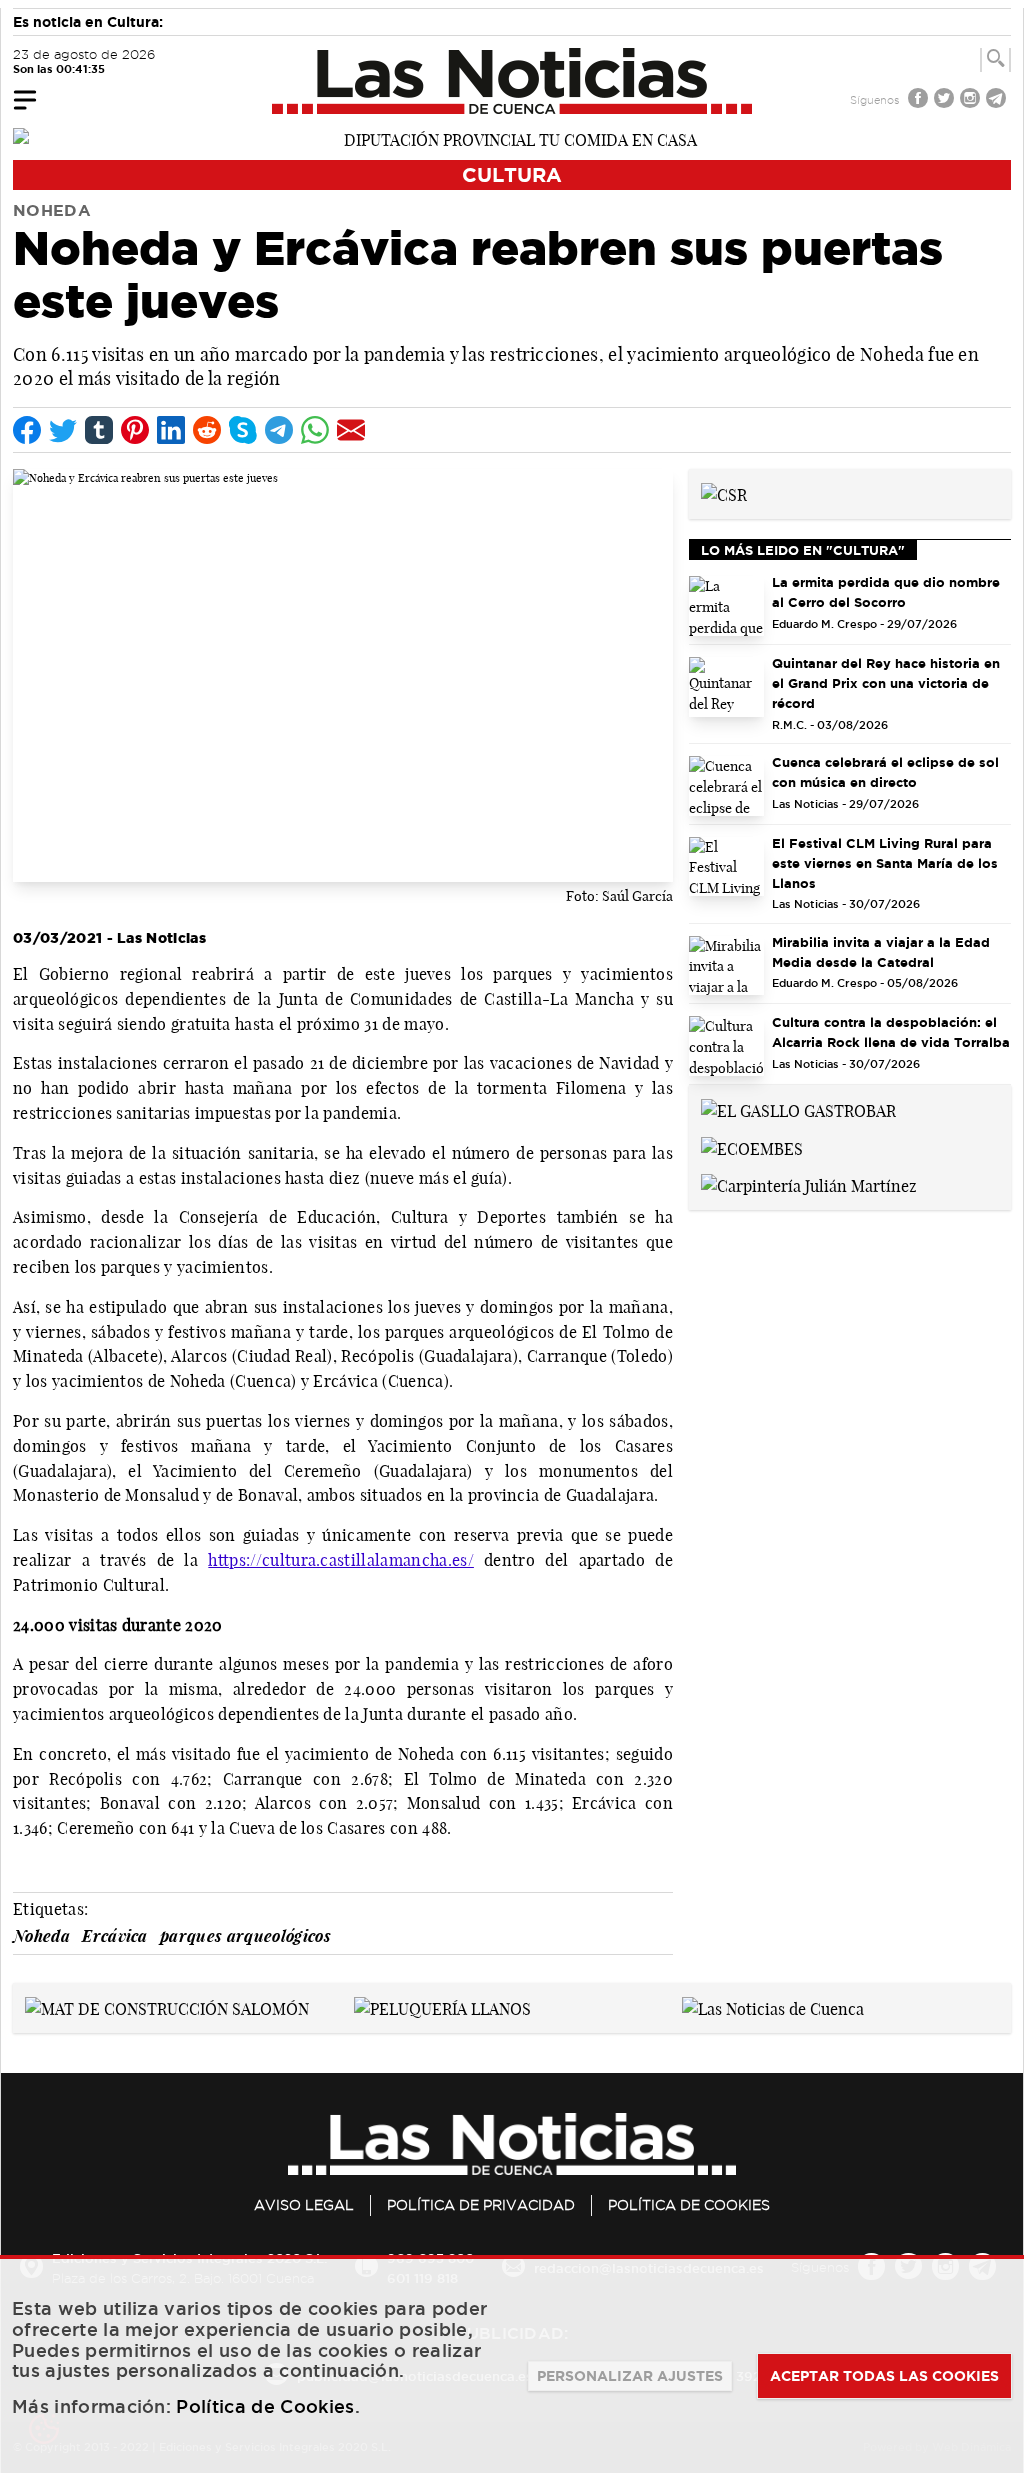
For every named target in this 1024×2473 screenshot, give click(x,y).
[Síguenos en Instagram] (972, 100)
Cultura (512, 174)
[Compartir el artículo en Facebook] (27, 430)
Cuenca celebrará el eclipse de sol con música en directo (885, 772)
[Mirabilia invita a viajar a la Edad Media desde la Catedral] (726, 966)
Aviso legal (304, 2205)
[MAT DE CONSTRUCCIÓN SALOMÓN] (167, 2007)
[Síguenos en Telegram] (998, 100)
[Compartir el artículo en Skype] (243, 430)
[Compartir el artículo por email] (351, 430)
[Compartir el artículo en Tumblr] (99, 430)
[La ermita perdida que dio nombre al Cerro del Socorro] (726, 606)
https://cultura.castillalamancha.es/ (341, 1560)
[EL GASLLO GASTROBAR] (798, 1109)
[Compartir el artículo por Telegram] (279, 430)
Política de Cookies (689, 2205)
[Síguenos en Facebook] (920, 100)
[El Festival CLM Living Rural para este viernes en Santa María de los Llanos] (726, 867)
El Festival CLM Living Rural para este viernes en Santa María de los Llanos (885, 863)
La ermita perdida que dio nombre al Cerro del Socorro (886, 592)
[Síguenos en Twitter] (946, 100)
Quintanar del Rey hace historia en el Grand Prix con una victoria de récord (886, 683)
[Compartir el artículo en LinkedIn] (171, 430)
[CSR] (724, 493)
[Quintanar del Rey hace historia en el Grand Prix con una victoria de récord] (726, 687)
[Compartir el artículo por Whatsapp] (315, 430)
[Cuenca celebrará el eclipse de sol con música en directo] (726, 786)
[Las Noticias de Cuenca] (512, 81)
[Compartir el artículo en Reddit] (207, 430)
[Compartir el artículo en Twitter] (63, 430)
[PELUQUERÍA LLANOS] (442, 2007)
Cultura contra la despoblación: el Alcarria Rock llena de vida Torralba (891, 1032)
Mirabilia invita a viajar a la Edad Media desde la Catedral (881, 952)
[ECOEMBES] (752, 1147)
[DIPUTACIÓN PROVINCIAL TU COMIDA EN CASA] (512, 138)
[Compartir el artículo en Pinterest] (135, 430)
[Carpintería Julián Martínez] (809, 1185)
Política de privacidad (481, 2205)
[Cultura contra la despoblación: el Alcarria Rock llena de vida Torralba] (726, 1046)
